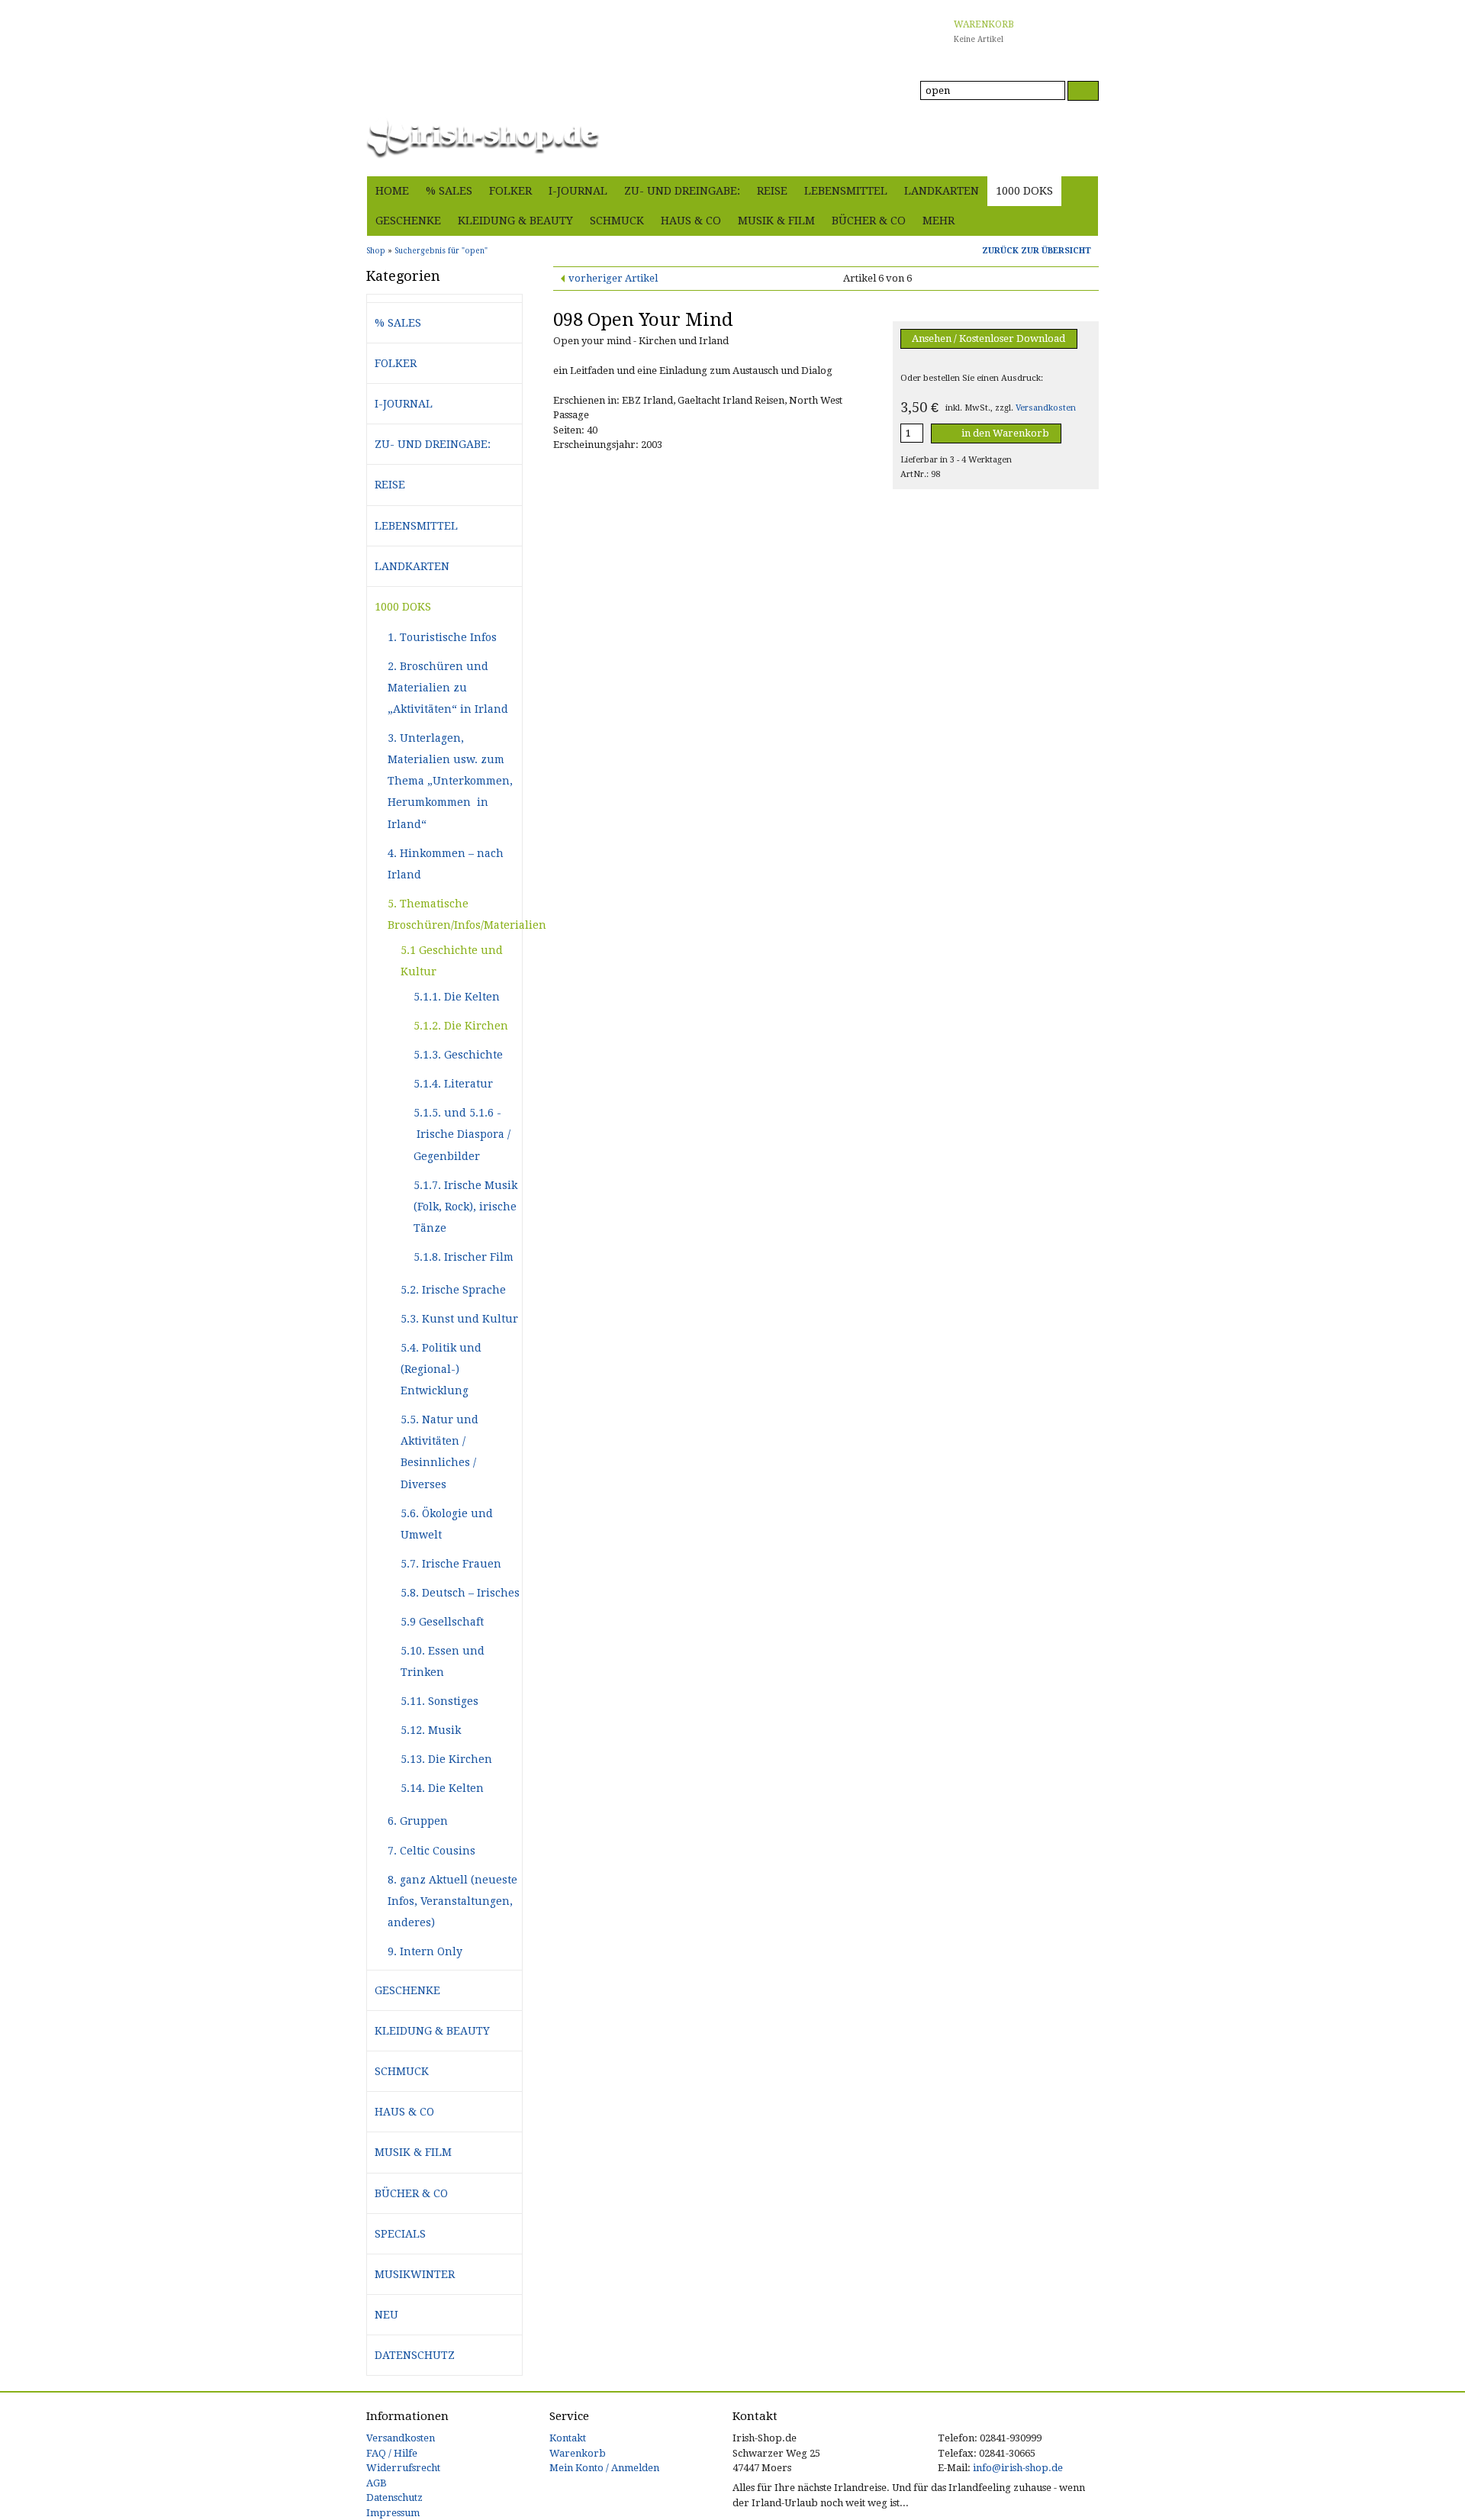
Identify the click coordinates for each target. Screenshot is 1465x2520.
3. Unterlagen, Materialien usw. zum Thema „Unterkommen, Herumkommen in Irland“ (450, 781)
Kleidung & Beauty (515, 221)
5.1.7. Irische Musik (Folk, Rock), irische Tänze (465, 1207)
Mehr (939, 221)
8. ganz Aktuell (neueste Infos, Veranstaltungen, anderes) (452, 1901)
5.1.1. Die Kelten (457, 997)
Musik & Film (776, 221)
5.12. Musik (431, 1730)
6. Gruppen (418, 1821)
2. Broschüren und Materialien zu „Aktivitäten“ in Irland (448, 688)
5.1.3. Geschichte (458, 1055)
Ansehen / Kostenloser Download (988, 338)
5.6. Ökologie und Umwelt (447, 1524)
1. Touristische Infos (442, 637)
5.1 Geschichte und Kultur (452, 961)
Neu (386, 2315)
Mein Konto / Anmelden (604, 2468)
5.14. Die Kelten (442, 1788)
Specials (400, 2234)
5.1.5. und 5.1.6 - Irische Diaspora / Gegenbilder (462, 1134)
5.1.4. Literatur (453, 1084)
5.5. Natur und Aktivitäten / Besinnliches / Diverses (439, 1452)
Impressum (393, 2513)
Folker (510, 191)
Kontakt (568, 2438)
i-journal (578, 191)
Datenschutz (415, 2355)
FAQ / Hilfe (392, 2453)
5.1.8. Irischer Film (464, 1257)
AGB (377, 2483)
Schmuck (617, 221)
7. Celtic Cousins (431, 1851)
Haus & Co (691, 221)
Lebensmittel (846, 191)
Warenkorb (578, 2453)
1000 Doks (1024, 191)
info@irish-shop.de (1018, 2468)
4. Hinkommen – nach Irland (446, 864)
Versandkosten (1046, 408)
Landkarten (942, 191)
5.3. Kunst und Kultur (459, 1319)
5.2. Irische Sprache (453, 1290)
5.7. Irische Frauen (451, 1564)
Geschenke (408, 221)
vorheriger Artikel (613, 278)
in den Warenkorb (1004, 433)
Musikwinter (415, 2274)
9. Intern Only (425, 1951)
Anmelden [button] (1074, 156)
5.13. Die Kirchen (446, 1759)
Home (392, 191)
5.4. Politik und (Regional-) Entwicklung (441, 1369)
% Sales (449, 191)
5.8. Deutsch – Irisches (460, 1593)
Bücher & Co (869, 221)
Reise (772, 191)
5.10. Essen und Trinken (443, 1661)
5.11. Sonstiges (439, 1701)
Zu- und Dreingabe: (682, 191)
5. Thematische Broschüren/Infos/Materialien (455, 914)
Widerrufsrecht (403, 2468)
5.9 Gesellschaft (442, 1622)
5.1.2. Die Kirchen (461, 1026)
